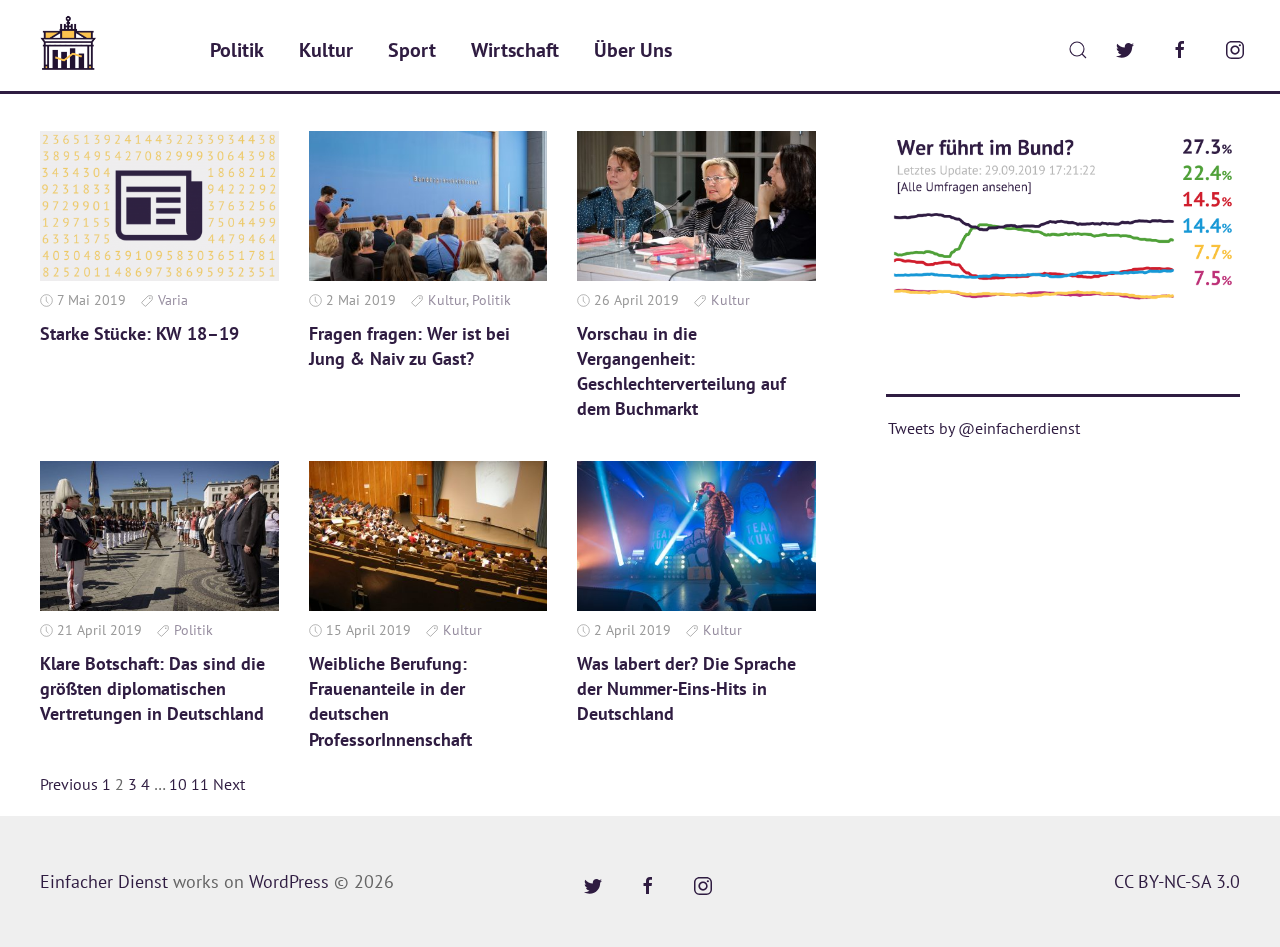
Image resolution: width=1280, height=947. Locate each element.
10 (178, 784)
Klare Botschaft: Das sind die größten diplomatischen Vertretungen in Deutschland (152, 688)
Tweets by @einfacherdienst (984, 428)
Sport (412, 50)
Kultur (326, 50)
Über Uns (633, 50)
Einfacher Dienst (104, 881)
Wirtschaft (515, 50)
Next (229, 784)
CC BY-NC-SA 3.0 (1177, 881)
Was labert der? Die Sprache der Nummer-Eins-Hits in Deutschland (686, 688)
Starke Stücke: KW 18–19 (139, 333)
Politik (237, 50)
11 (200, 784)
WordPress (289, 881)
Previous (69, 784)
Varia (173, 300)
